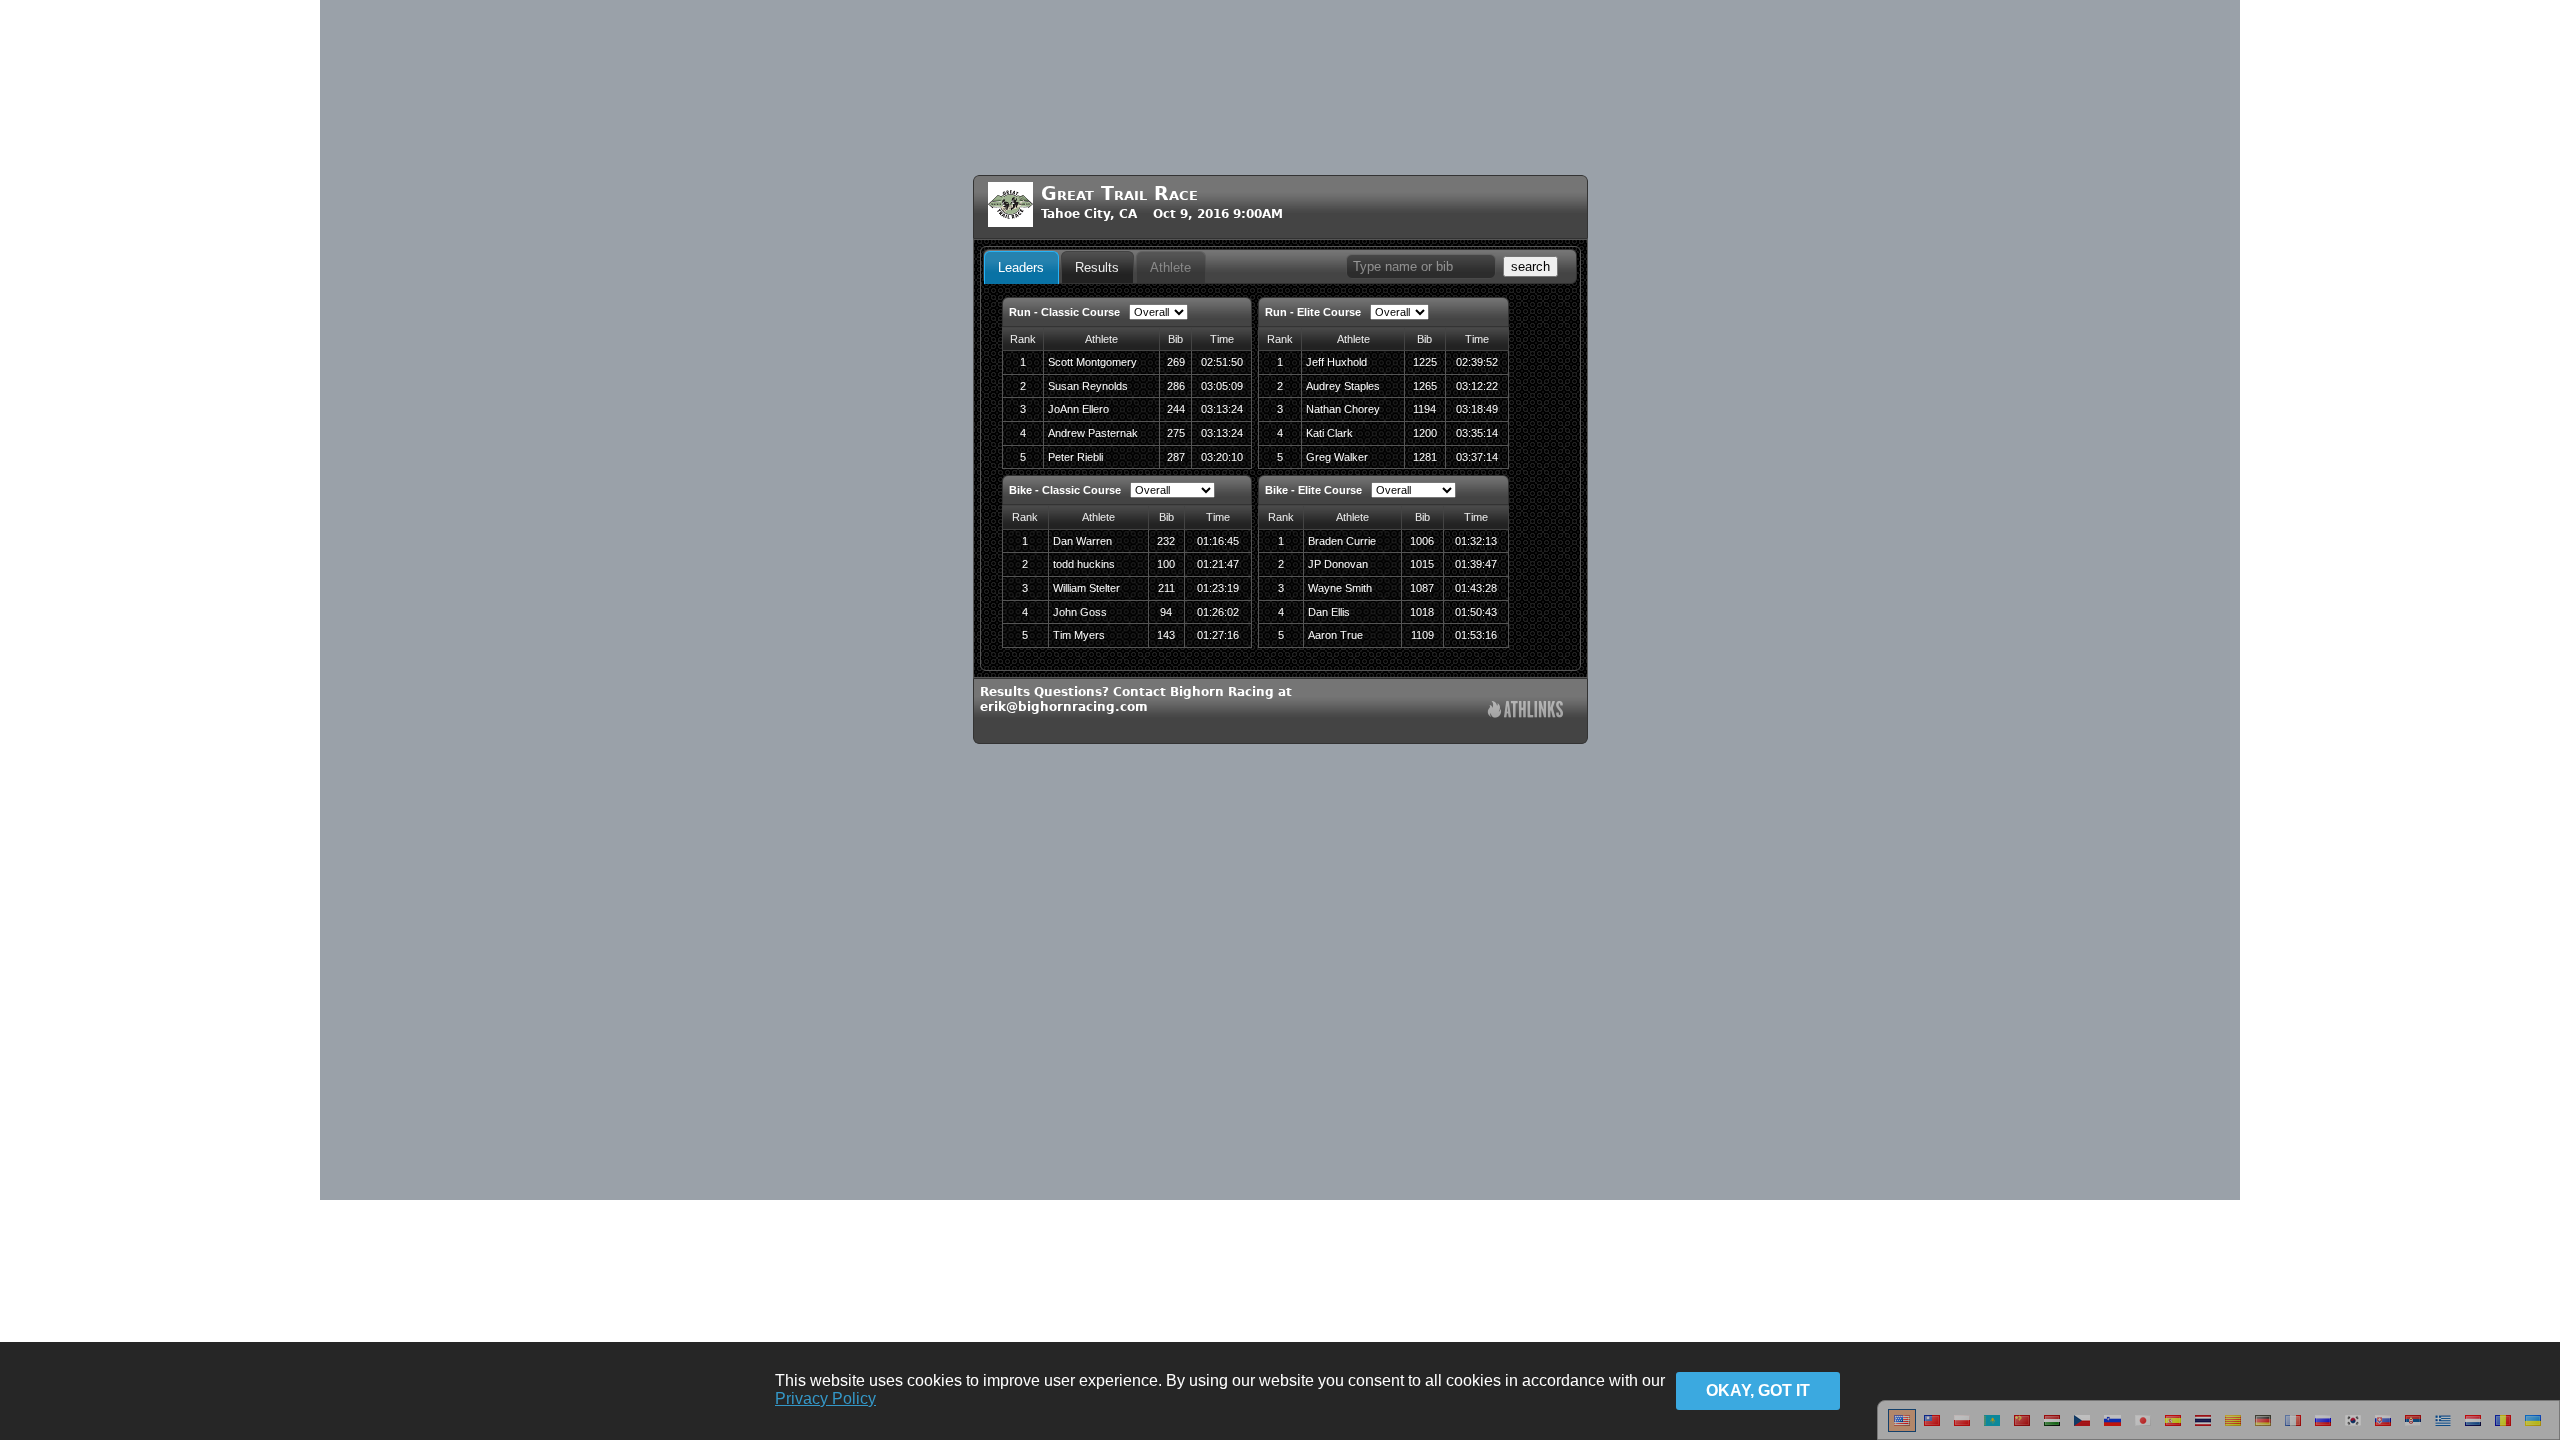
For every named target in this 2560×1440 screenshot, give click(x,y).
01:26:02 (1218, 612)
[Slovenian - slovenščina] (2112, 1428)
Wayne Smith (1340, 588)
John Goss (1080, 612)
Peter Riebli (1075, 457)
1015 (1422, 564)
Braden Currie (1342, 541)
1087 (1422, 588)
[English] (1902, 1428)
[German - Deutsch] (2263, 1428)
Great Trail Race (1119, 193)
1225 (1425, 362)
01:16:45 (1218, 541)
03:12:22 (1477, 386)
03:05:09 (1222, 386)
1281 (1425, 457)
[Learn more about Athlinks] (1525, 711)
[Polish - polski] (1962, 1428)
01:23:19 (1218, 588)
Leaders (1021, 267)
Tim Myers (1079, 635)
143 (1166, 635)
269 (1176, 362)
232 (1166, 541)
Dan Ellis (1329, 612)
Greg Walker (1337, 457)
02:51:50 (1222, 362)
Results (1097, 267)
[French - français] (2293, 1428)
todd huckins (1084, 564)
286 (1176, 386)
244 (1176, 409)
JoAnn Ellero (1078, 409)
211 (1166, 588)
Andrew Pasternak (1093, 433)
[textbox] (1421, 266)
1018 (1422, 612)
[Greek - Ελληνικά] (2443, 1428)
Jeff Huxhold (1336, 362)
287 (1176, 457)
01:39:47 (1476, 564)
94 (1166, 612)
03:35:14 (1477, 433)
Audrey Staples (1343, 386)
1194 (1424, 409)
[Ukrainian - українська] (2533, 1428)
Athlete (1170, 267)
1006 (1422, 541)
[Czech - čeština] (2082, 1428)
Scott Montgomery (1092, 362)
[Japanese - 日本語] (2143, 1428)
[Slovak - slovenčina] (2383, 1428)
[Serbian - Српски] (2413, 1428)
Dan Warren (1082, 541)
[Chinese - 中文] (1932, 1428)
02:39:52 (1477, 362)
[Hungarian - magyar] (2052, 1428)
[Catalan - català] (2233, 1428)
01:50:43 (1476, 612)
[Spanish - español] (2173, 1428)
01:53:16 (1476, 635)
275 (1176, 433)
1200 (1425, 433)
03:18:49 (1477, 409)
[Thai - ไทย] (2203, 1428)
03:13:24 (1222, 409)
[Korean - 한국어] (2353, 1428)
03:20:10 (1222, 457)
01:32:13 (1476, 541)
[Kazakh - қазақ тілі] (1992, 1428)
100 (1166, 564)
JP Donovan (1338, 564)
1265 (1425, 386)
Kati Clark (1329, 433)
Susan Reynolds (1088, 386)
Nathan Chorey (1343, 409)
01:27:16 (1218, 635)
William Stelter (1086, 588)
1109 (1422, 635)
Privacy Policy (825, 1398)
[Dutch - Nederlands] (2473, 1428)
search (1530, 266)
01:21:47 (1218, 564)
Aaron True (1335, 635)
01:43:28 (1476, 588)
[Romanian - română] (2503, 1428)
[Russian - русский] (2323, 1428)
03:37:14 (1477, 457)
